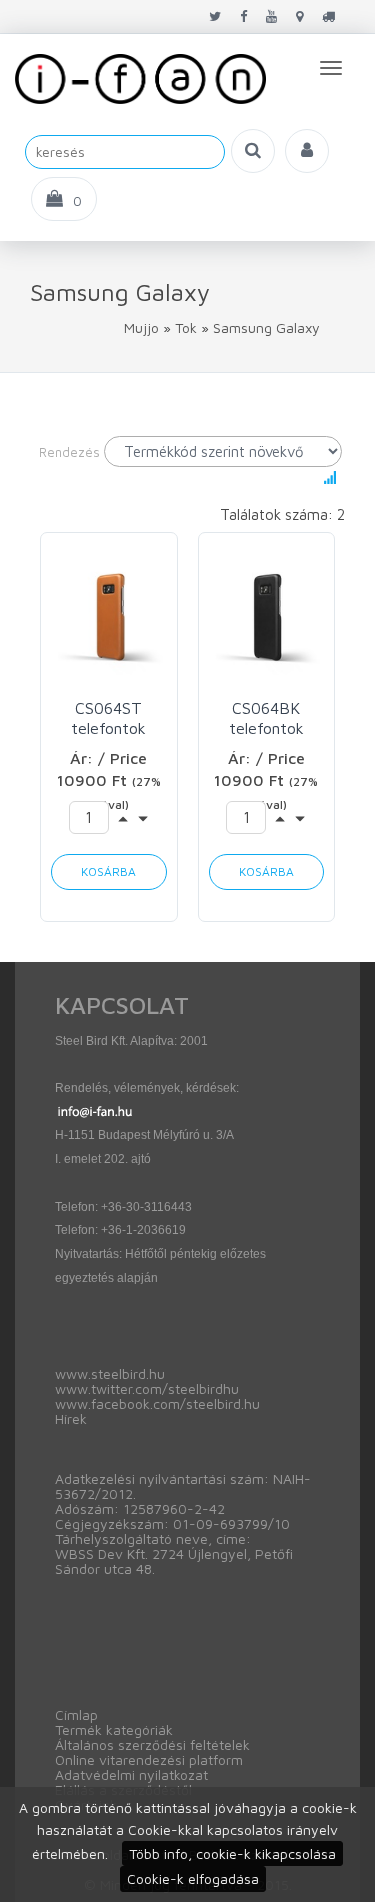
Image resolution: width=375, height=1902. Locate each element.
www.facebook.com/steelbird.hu (157, 1403)
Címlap (76, 1714)
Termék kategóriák (114, 1729)
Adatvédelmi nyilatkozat (131, 1774)
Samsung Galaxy (266, 327)
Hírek (71, 1418)
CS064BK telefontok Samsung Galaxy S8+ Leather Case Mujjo (266, 718)
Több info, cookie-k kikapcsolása (232, 1853)
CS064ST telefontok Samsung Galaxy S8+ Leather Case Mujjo (108, 718)
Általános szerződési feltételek (152, 1744)
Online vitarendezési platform (149, 1759)
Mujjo (141, 327)
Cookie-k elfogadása (193, 1878)
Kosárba (108, 871)
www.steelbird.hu (110, 1373)
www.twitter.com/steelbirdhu (147, 1388)
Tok (186, 327)
